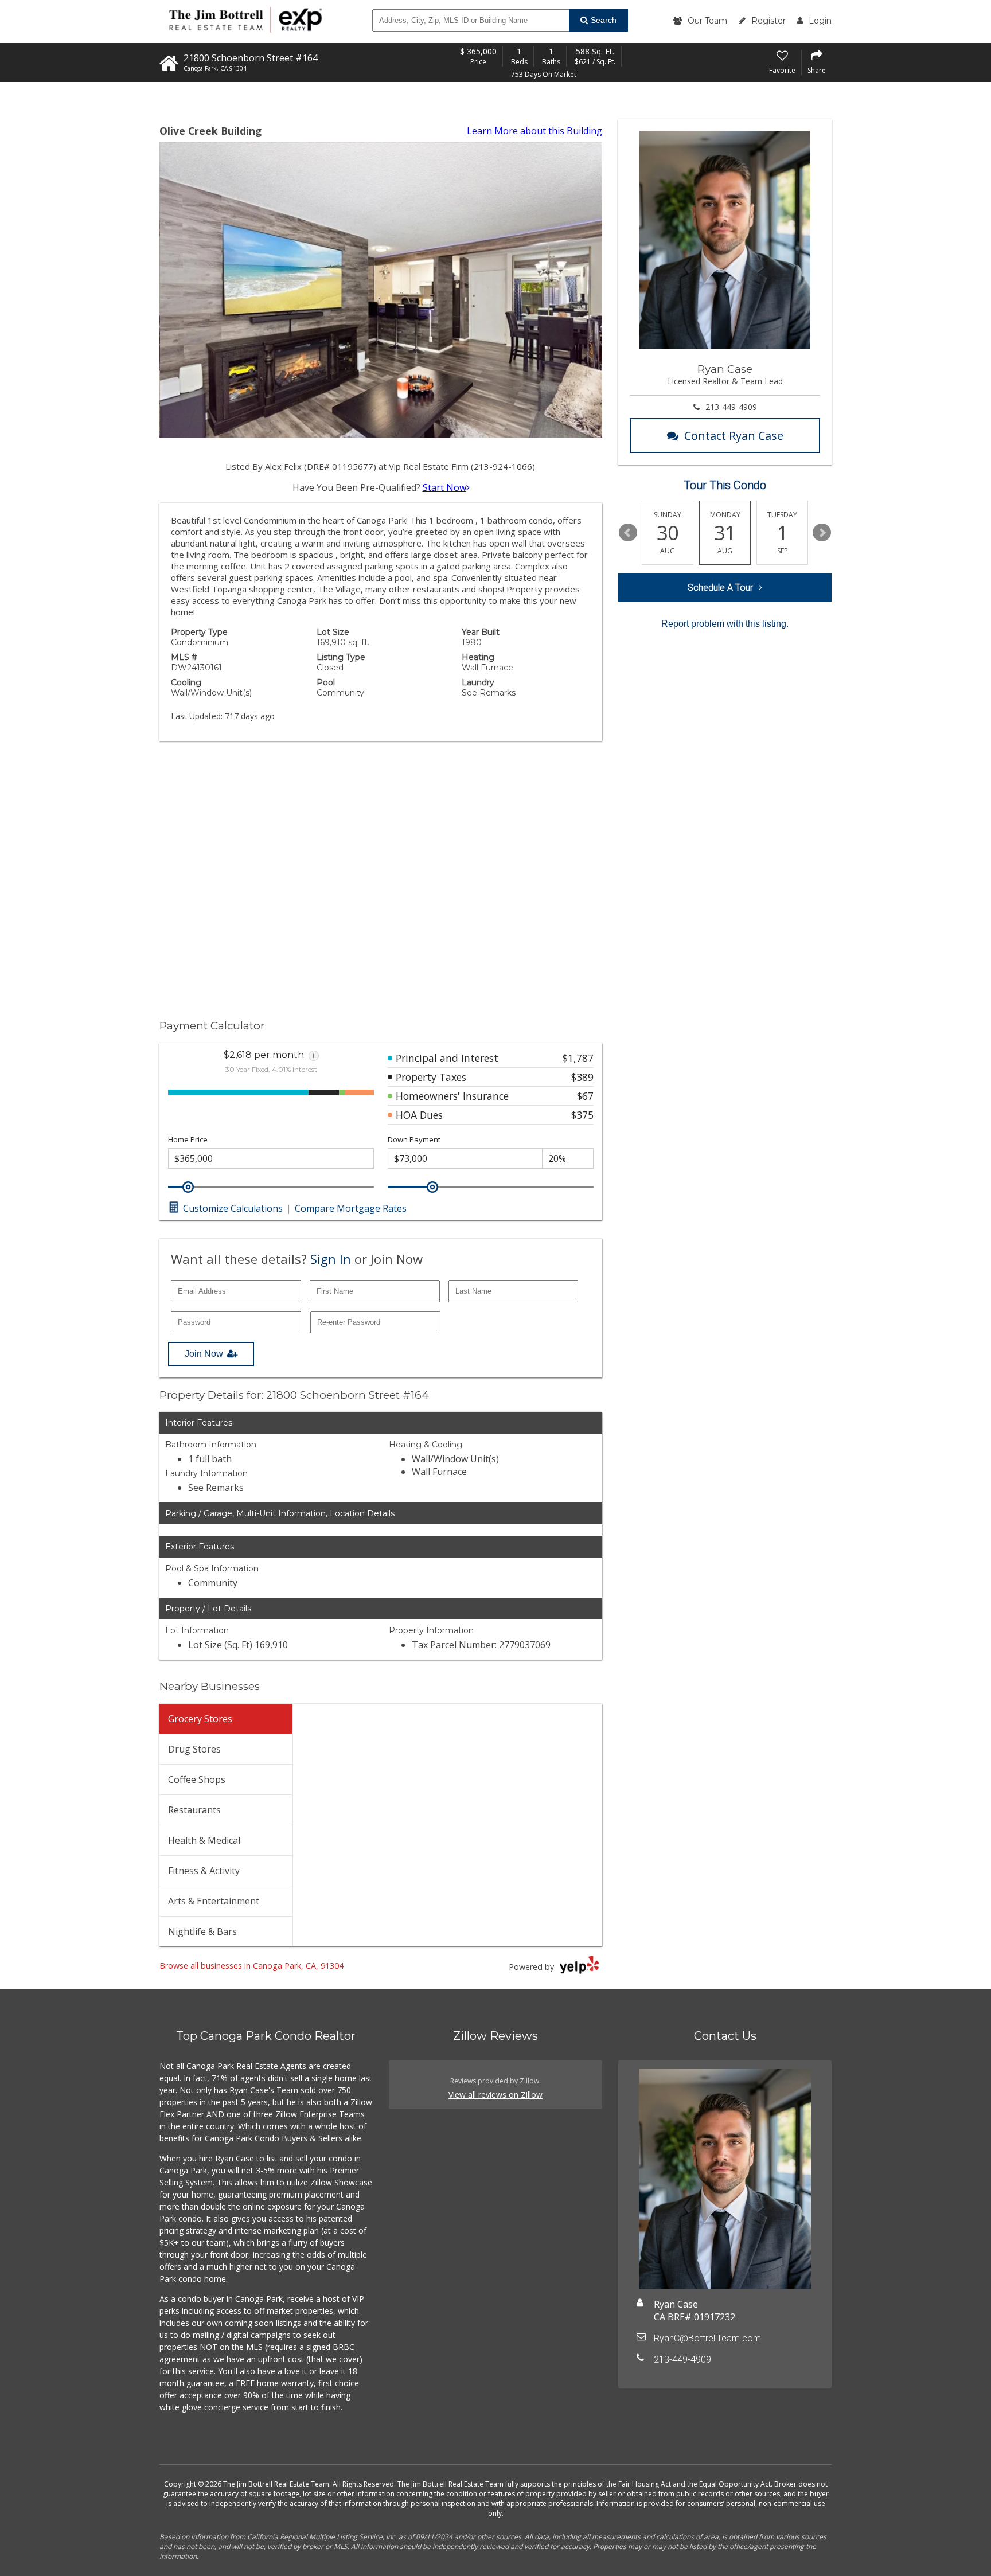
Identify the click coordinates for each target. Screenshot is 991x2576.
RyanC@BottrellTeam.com (707, 2338)
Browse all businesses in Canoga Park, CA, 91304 (251, 1966)
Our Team (707, 21)
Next (822, 533)
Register (768, 21)
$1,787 (578, 1058)
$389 (582, 1077)
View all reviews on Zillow (495, 2095)
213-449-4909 (731, 407)
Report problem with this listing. (725, 624)
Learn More (534, 131)
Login (820, 21)
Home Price (188, 1140)
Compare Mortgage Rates (351, 1208)
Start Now (444, 487)
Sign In (331, 1259)
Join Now (204, 1354)
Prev (628, 533)
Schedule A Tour (720, 588)
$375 (582, 1115)
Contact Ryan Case (734, 436)
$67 (585, 1096)
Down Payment (414, 1140)
